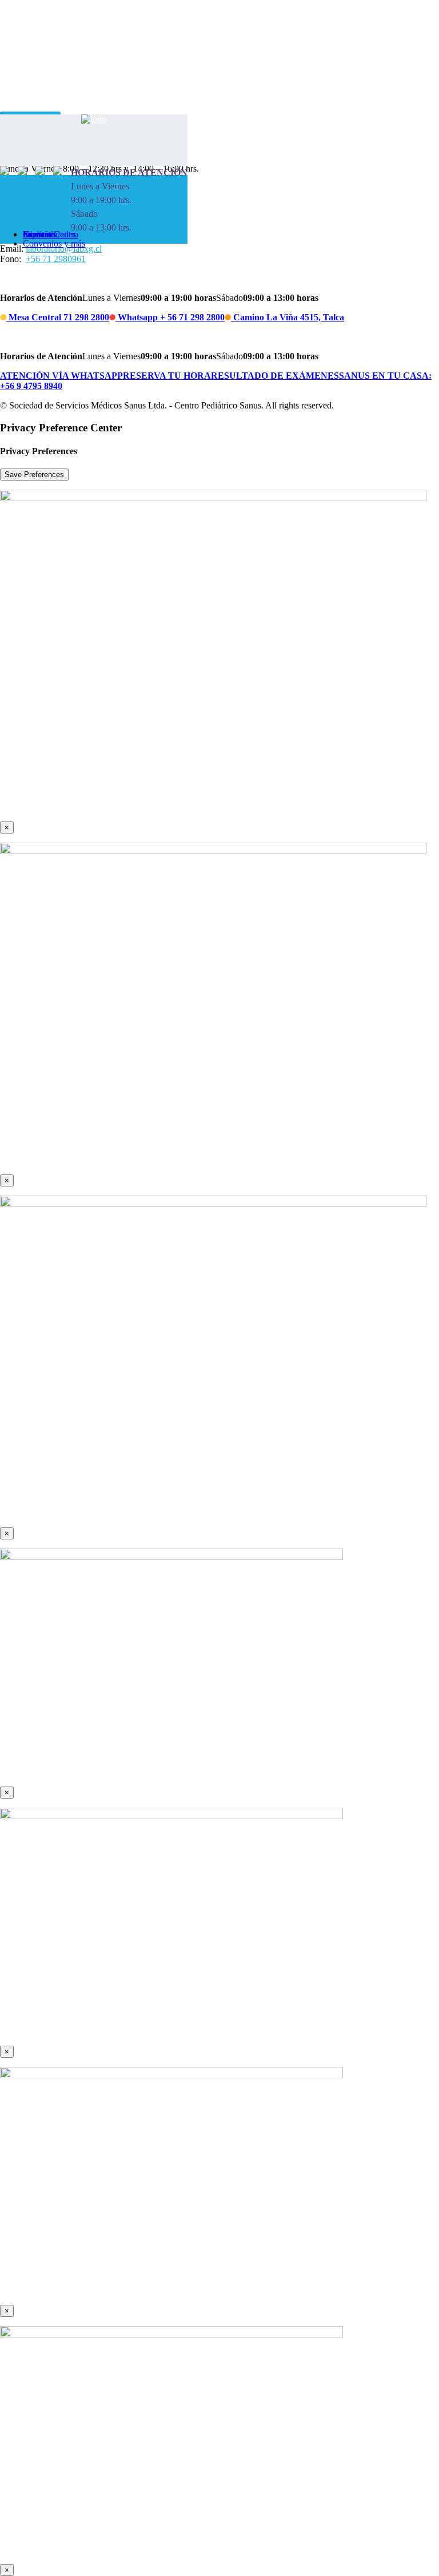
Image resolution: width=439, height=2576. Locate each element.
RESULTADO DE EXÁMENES (275, 376)
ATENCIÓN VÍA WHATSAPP (61, 376)
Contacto (39, 234)
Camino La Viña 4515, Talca (288, 317)
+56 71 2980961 (56, 259)
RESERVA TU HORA (167, 376)
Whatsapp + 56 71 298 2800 (170, 317)
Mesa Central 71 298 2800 (58, 317)
